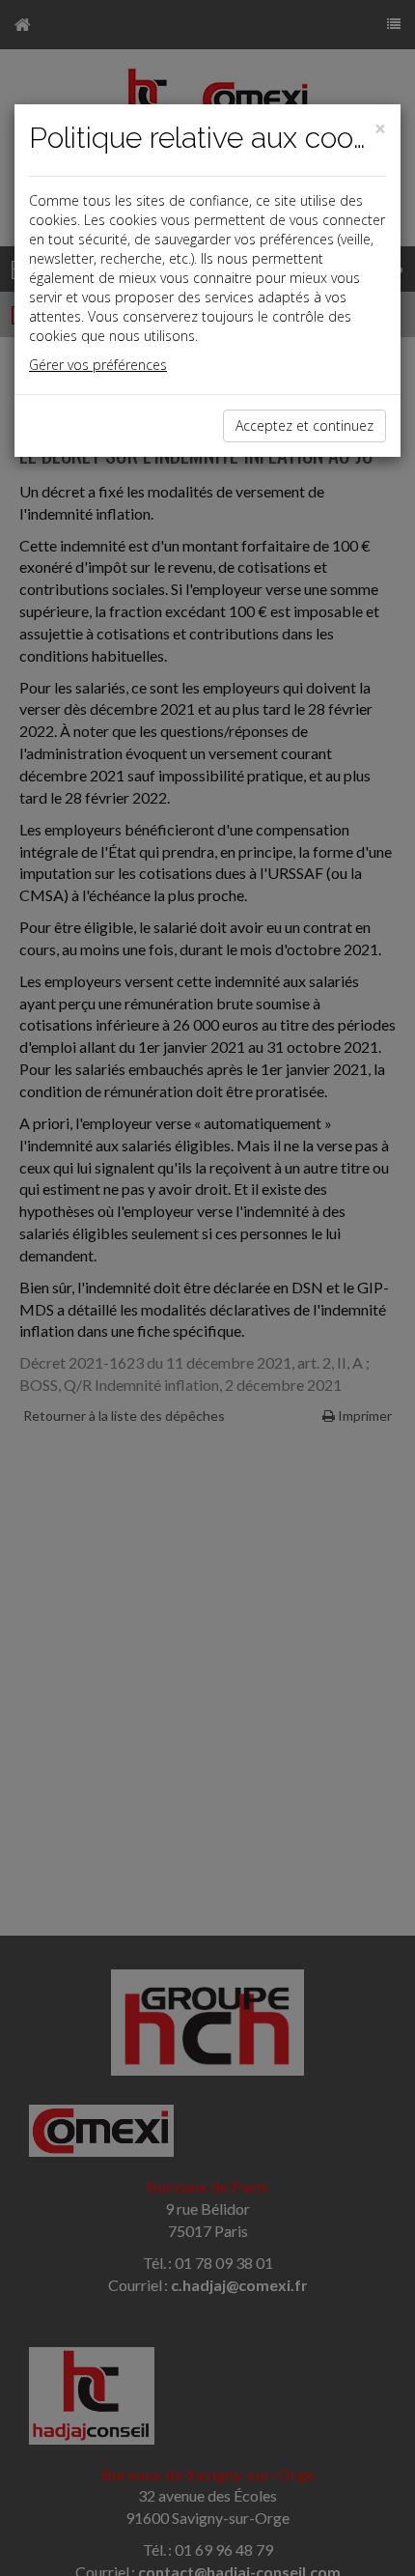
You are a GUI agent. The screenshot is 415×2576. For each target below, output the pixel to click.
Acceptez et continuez (304, 425)
